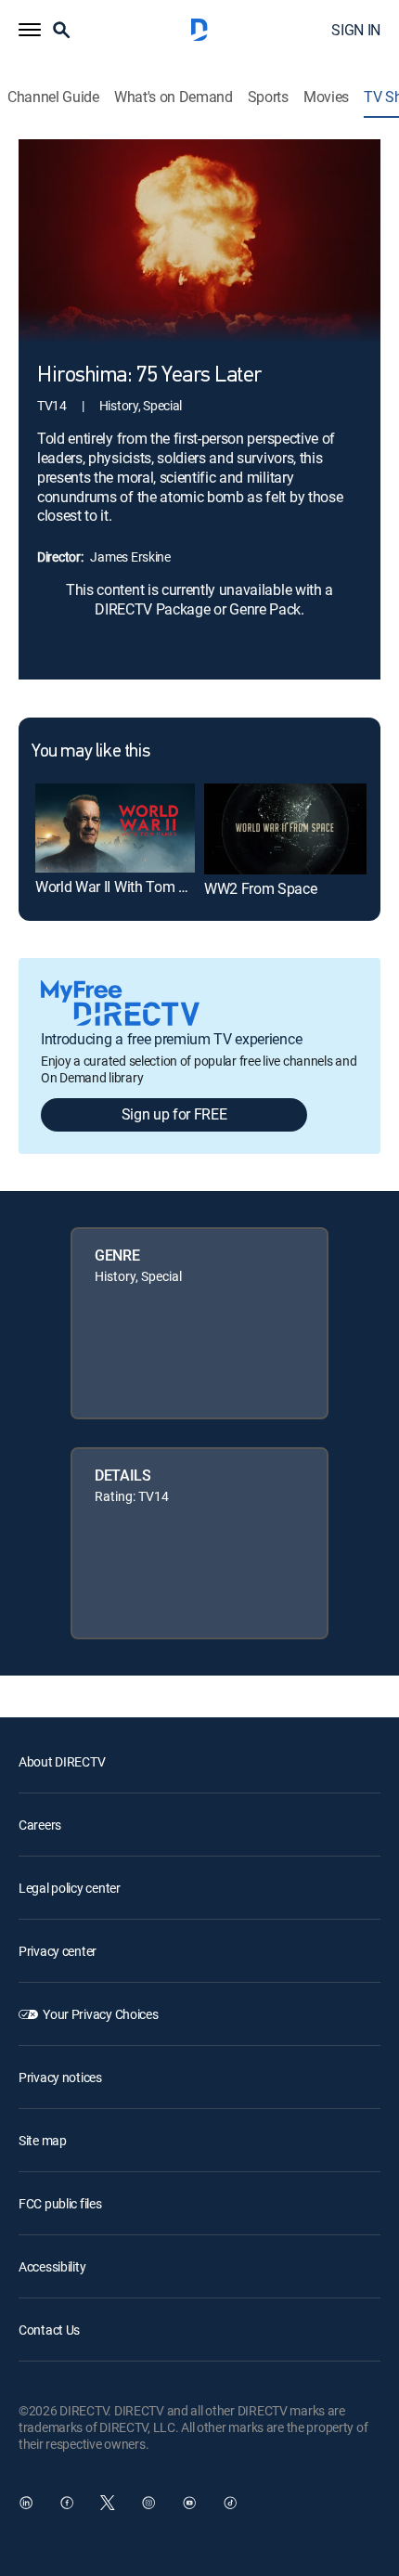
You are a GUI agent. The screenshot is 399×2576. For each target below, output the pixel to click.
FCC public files (60, 2203)
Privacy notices (60, 2077)
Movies (326, 97)
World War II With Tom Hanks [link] (127, 887)
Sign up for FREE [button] (174, 1114)
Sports (268, 97)
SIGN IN (356, 30)
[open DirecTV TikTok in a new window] (230, 2503)
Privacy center (58, 1951)
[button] (30, 30)
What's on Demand (174, 97)
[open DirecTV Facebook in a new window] (67, 2503)
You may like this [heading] (90, 752)
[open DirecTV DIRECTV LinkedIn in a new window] (26, 2503)
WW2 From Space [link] (261, 888)
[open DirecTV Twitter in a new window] (108, 2503)
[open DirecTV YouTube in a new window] (189, 2503)
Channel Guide (53, 97)
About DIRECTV (62, 1761)
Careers (40, 1825)
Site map (43, 2140)
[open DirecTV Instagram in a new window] (148, 2503)
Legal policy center (70, 1888)
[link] (115, 828)
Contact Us (49, 2330)
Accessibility (52, 2266)
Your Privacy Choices (100, 2014)
